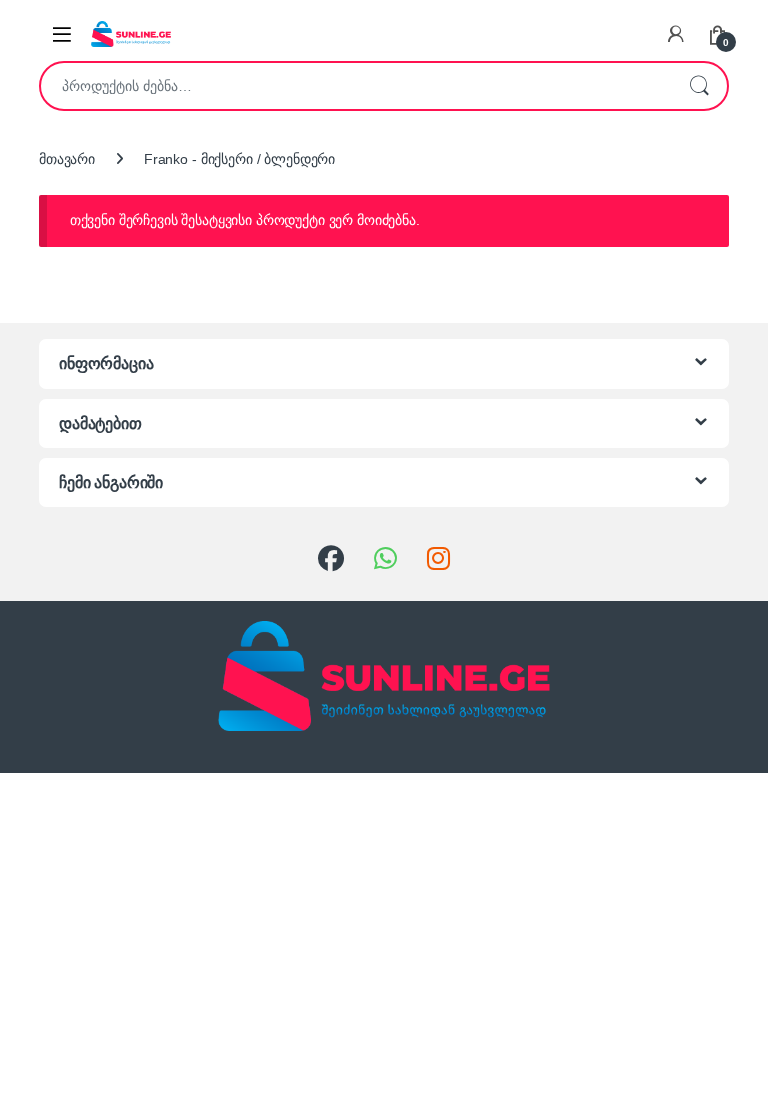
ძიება (699, 86)
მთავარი (67, 159)
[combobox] (356, 86)
